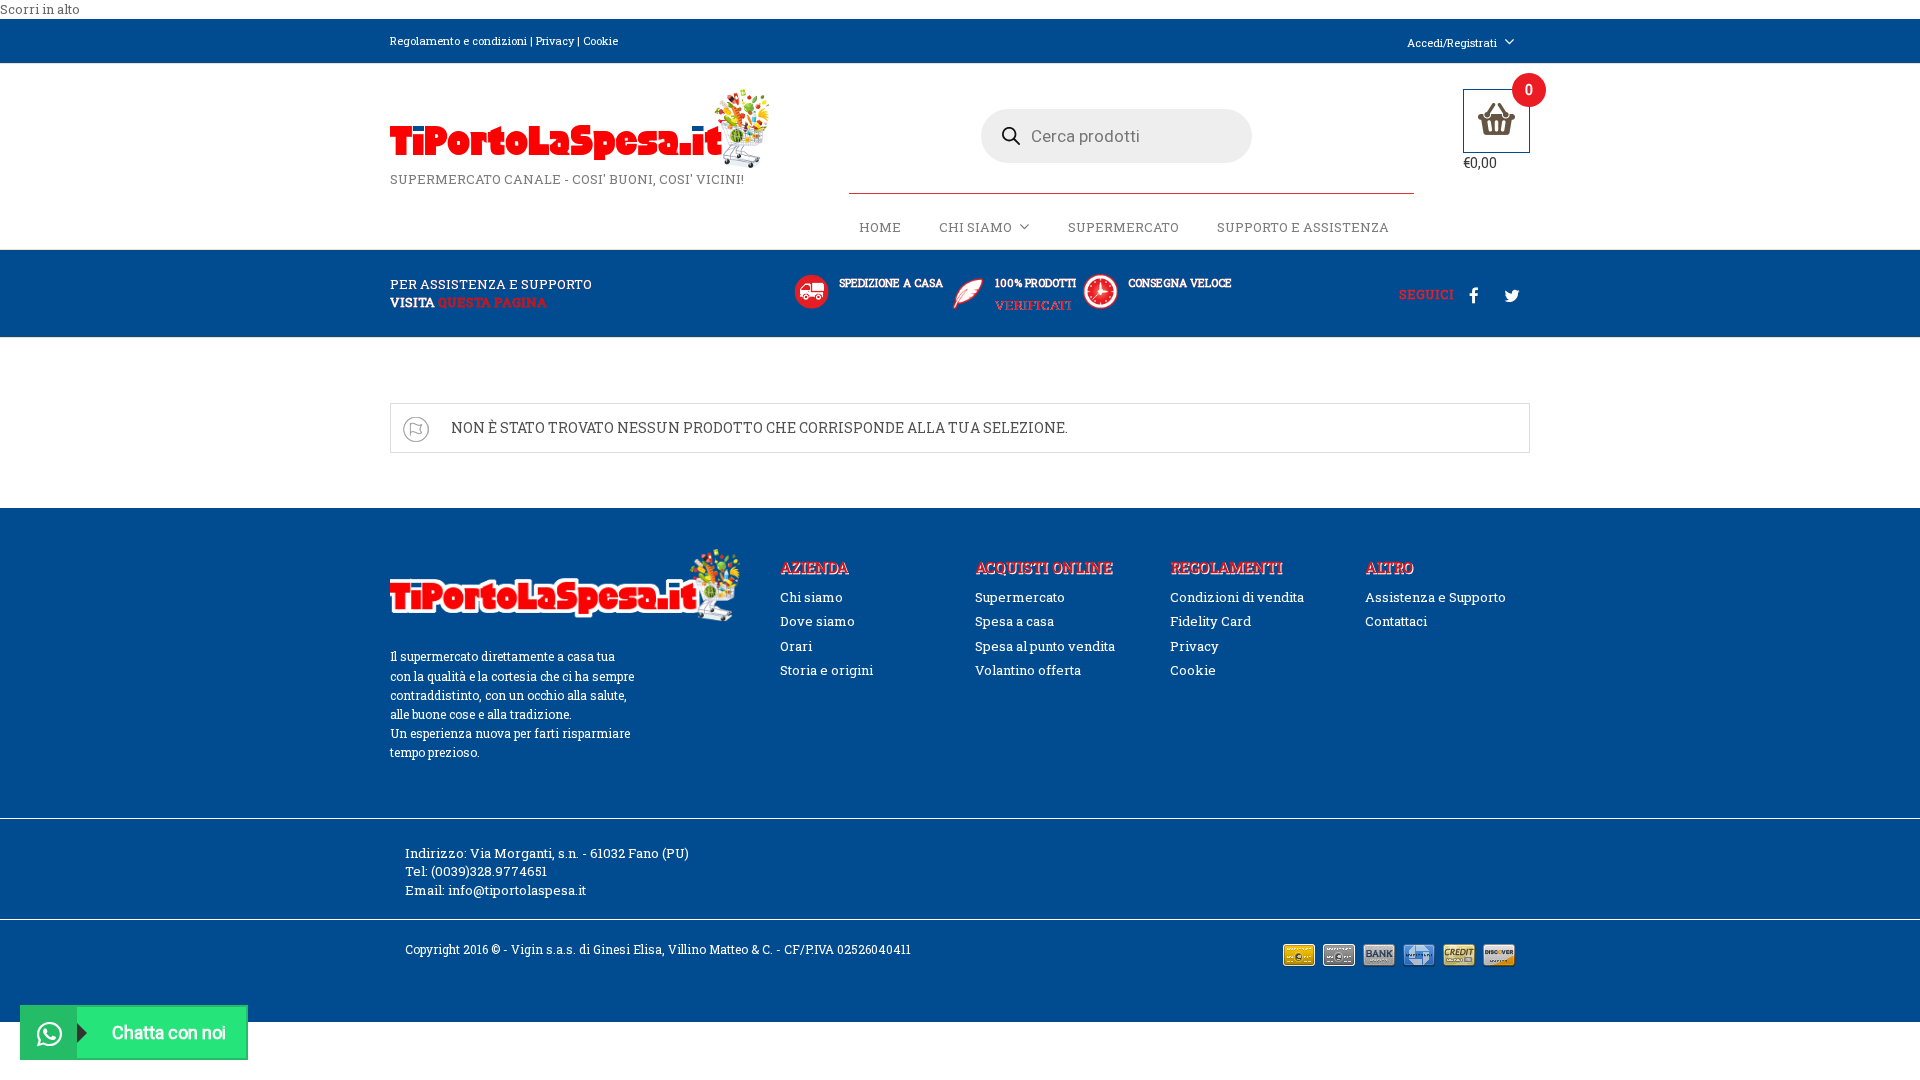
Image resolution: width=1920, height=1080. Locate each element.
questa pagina (492, 302)
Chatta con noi (169, 1032)
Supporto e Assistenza (1303, 227)
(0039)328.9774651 (489, 871)
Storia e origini (826, 670)
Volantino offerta (1028, 670)
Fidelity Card (1210, 621)
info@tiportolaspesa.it (517, 890)
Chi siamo (975, 227)
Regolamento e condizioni (458, 40)
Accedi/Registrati (1452, 42)
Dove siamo (817, 621)
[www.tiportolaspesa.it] (579, 127)
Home (880, 227)
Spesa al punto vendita (1045, 646)
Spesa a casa (1014, 621)
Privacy (555, 40)
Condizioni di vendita (1237, 597)
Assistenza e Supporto (1435, 597)
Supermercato (1123, 227)
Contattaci (1396, 621)
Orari (796, 646)
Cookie (600, 40)
